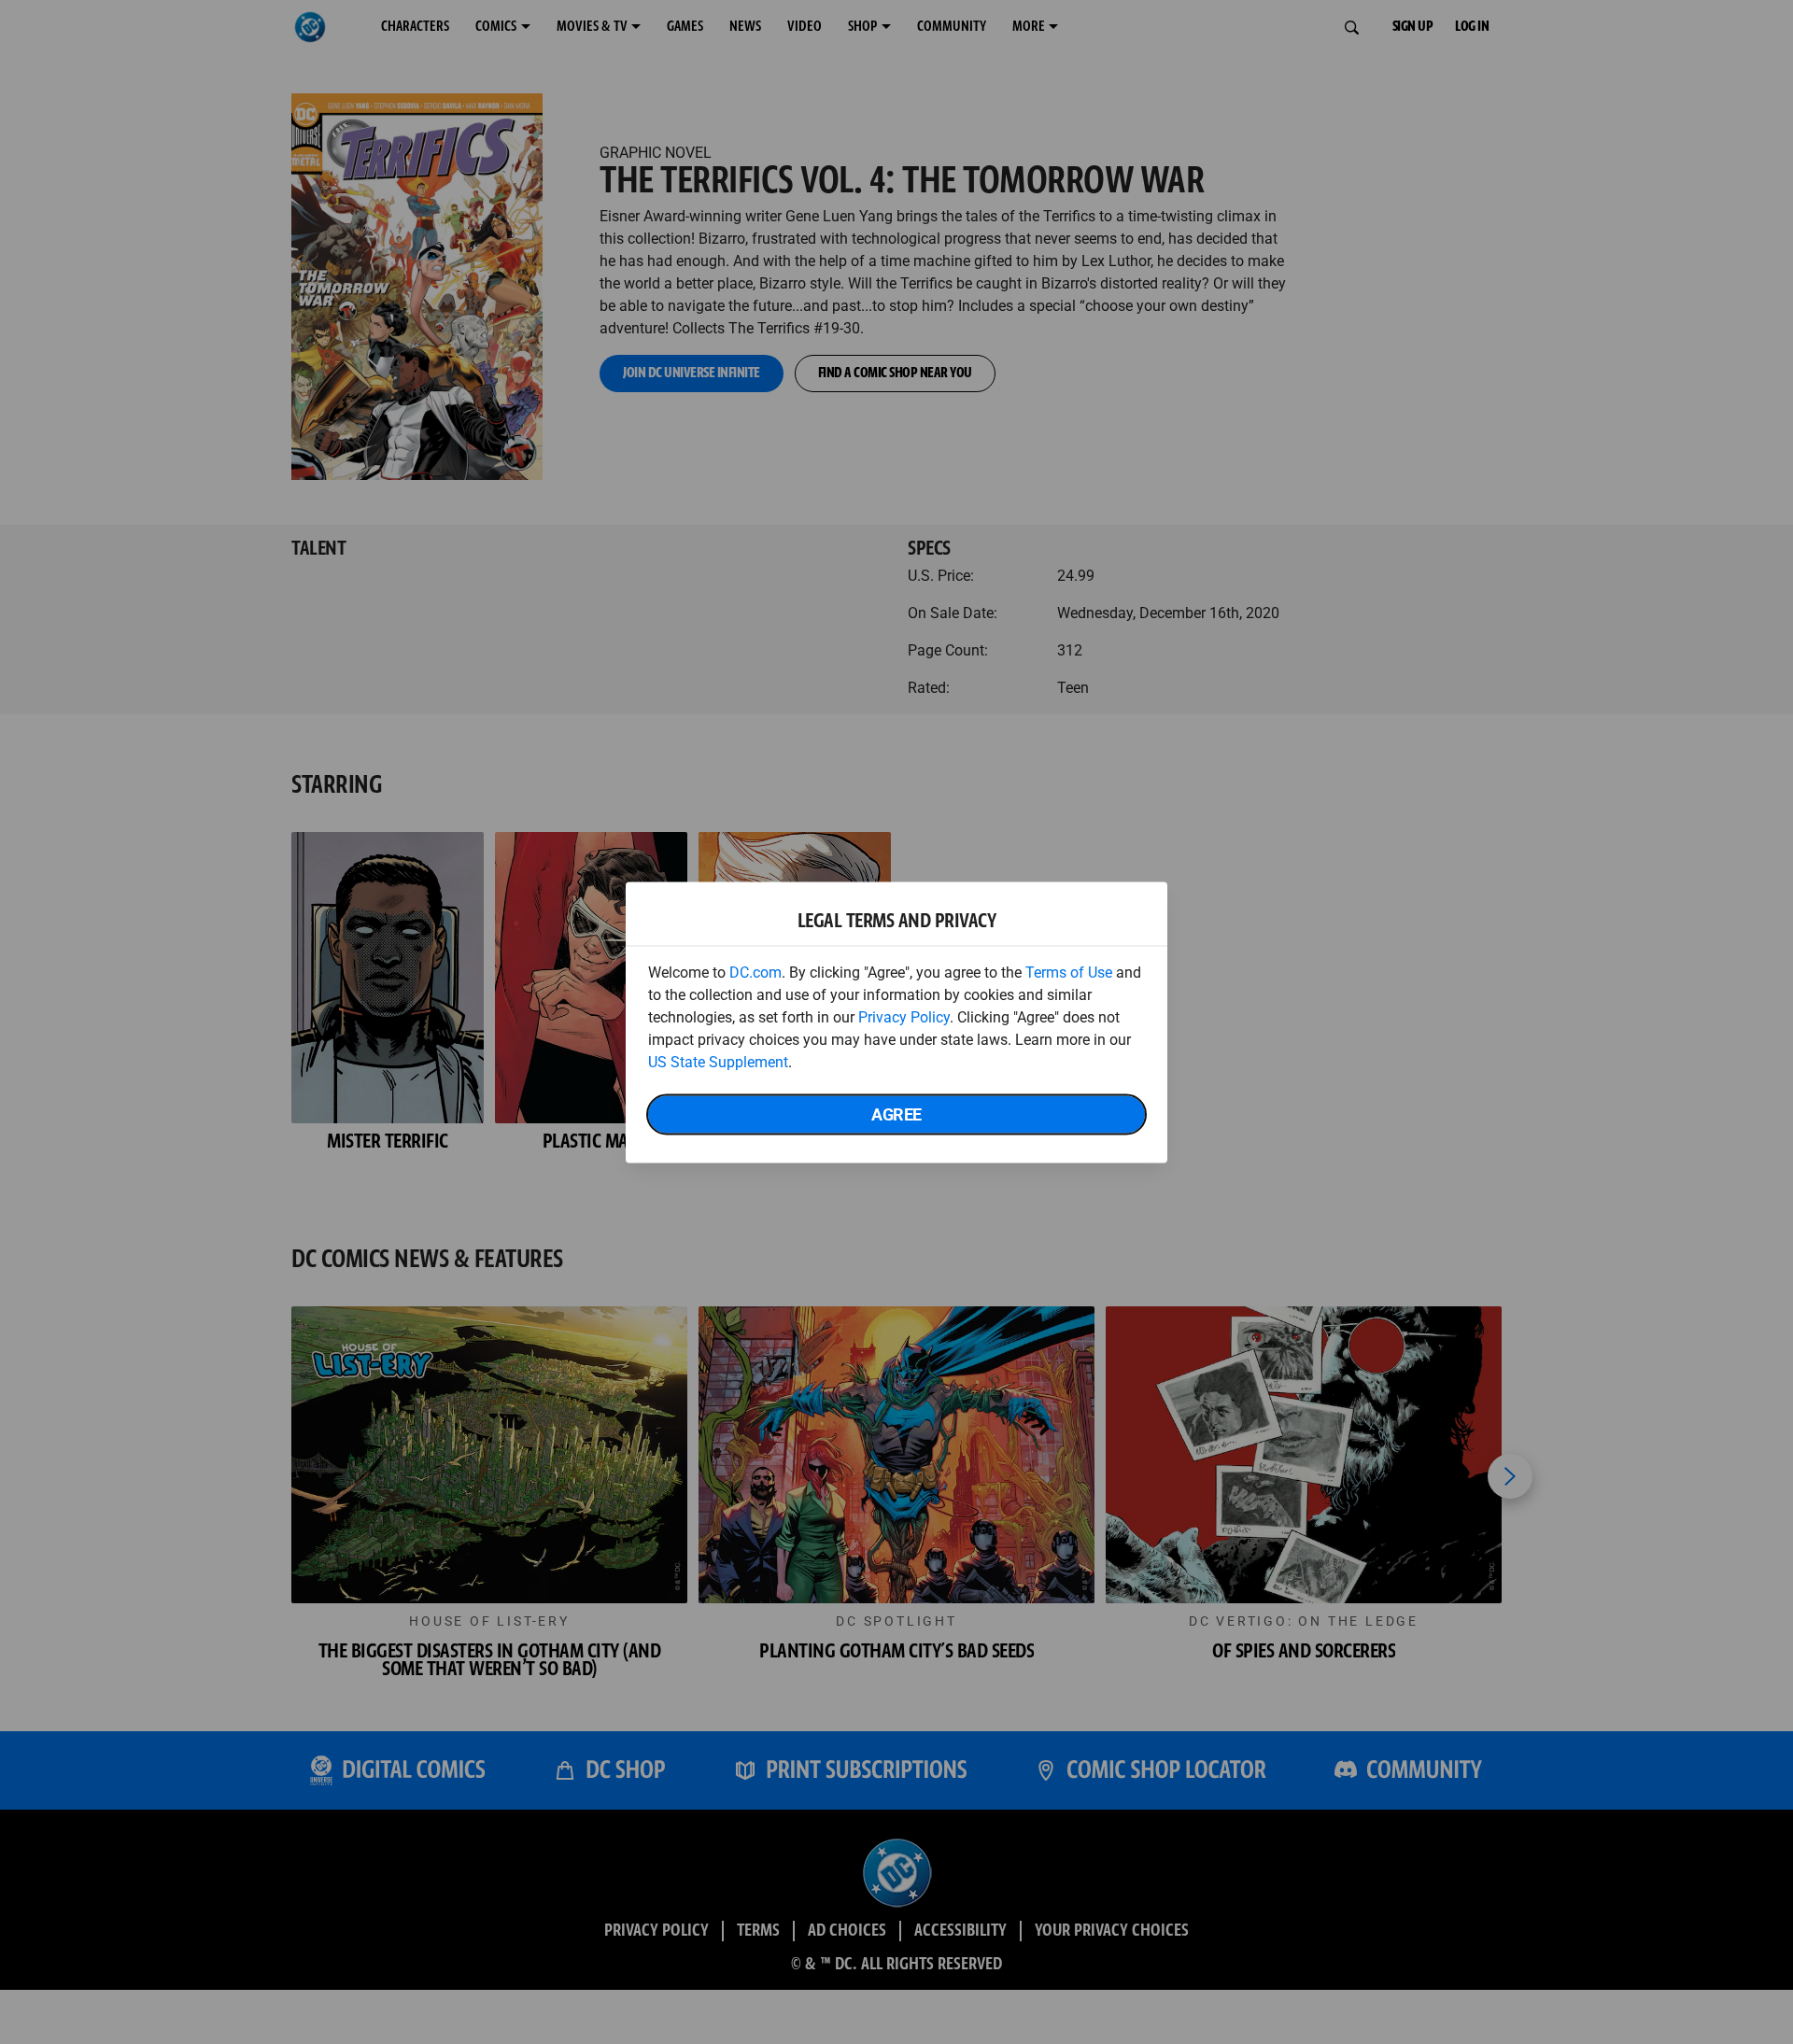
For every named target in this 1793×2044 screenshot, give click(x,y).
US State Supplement (718, 1061)
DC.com (755, 972)
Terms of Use (1069, 972)
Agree (896, 1114)
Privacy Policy (904, 1016)
